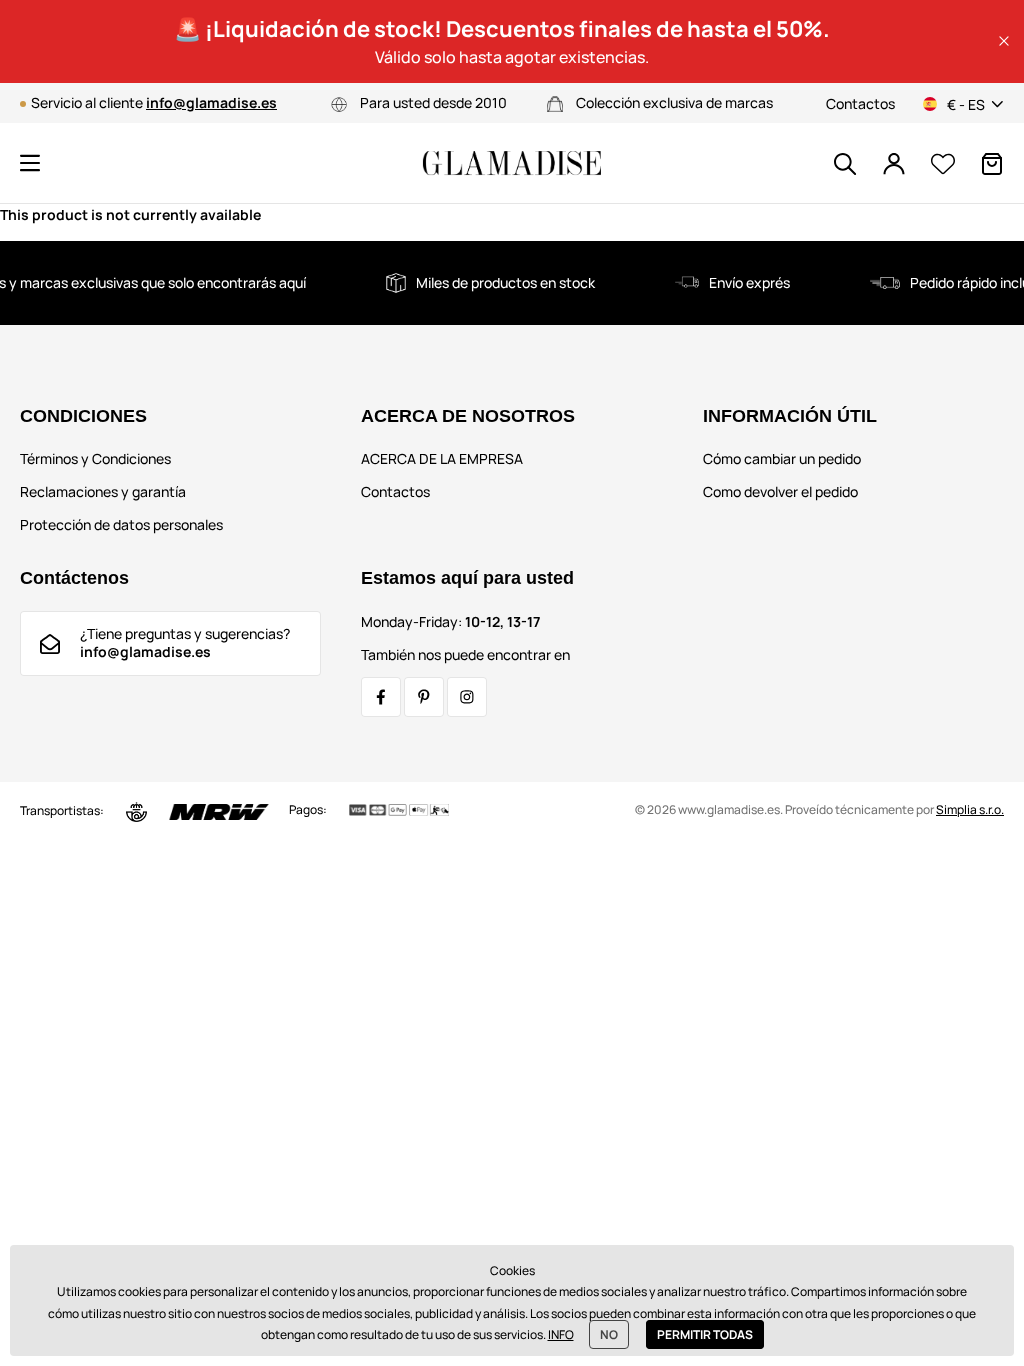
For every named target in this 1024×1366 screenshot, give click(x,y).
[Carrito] (992, 164)
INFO (561, 1334)
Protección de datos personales (121, 524)
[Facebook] (381, 697)
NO (609, 1334)
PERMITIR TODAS (705, 1334)
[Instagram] (467, 697)
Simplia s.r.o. (970, 809)
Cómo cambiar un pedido (782, 458)
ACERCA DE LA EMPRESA (442, 458)
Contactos (860, 103)
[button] (1004, 41)
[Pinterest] (424, 697)
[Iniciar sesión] (894, 164)
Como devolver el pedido (780, 491)
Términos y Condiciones (95, 458)
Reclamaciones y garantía (103, 491)
